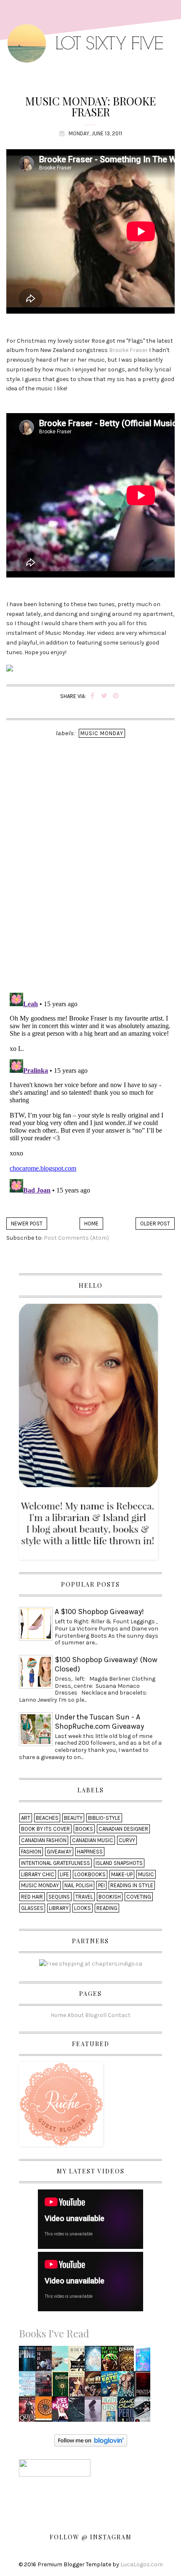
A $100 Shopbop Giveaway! (99, 1612)
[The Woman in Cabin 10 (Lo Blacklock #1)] (144, 2412)
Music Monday (102, 733)
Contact (119, 2015)
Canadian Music (93, 1840)
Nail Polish (79, 1885)
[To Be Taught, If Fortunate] (46, 2361)
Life (64, 1874)
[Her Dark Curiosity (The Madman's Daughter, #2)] (46, 2387)
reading (107, 1908)
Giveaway (59, 1852)
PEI (101, 1885)
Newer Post (27, 1224)
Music (146, 1874)
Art (26, 1818)
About (76, 2015)
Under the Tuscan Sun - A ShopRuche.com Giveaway (99, 1722)
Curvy (127, 1840)
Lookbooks (90, 1874)
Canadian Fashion (44, 1840)
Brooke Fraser (128, 350)
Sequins (59, 1897)
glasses (32, 1908)
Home (91, 1224)
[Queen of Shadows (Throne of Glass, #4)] (29, 2412)
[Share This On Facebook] (92, 696)
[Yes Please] (62, 2412)
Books (84, 1829)
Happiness (90, 1852)
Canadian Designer (123, 1829)
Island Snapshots (119, 1863)
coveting (139, 1897)
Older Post (155, 1224)
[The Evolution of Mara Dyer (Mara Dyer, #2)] (79, 2412)
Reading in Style (132, 1885)
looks (83, 1908)
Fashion (31, 1852)
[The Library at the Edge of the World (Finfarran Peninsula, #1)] (29, 2387)
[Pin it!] (116, 696)
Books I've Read (54, 2333)
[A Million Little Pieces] (62, 2361)
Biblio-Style (104, 1818)
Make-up (122, 1874)
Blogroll (96, 2015)
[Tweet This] (104, 696)
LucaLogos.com (142, 2564)
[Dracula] (143, 2387)
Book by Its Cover (45, 1829)
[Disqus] (90, 877)
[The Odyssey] (45, 2412)
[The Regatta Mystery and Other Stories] (111, 2412)
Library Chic (38, 1874)
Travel (84, 1897)
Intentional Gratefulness (56, 1863)
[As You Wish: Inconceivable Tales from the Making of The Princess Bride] (79, 2361)
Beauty (73, 1818)
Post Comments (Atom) (76, 1238)
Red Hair (32, 1897)
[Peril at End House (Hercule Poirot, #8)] (127, 2412)
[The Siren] (95, 2412)
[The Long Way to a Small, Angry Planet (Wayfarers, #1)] (95, 2387)
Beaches (47, 1818)
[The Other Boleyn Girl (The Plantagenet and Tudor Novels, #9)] (79, 2387)
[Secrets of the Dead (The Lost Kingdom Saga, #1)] (95, 2361)
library (59, 1908)
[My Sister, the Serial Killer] (111, 2361)
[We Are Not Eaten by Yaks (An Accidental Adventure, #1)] (111, 2387)
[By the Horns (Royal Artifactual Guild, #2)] (144, 2360)
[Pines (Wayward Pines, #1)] (29, 2361)
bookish (110, 1897)
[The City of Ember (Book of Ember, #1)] (128, 2361)
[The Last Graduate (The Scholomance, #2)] (62, 2387)
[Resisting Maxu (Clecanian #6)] (128, 2387)
